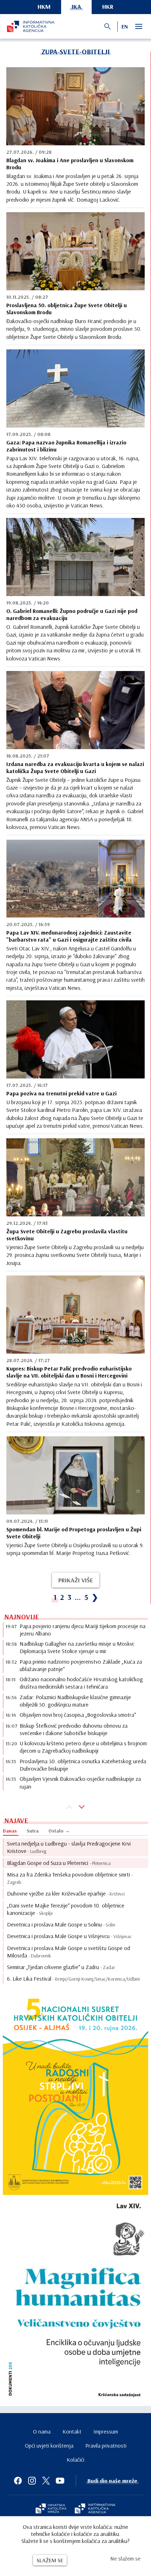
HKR (108, 7)
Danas (10, 1831)
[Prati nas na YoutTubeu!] (60, 2481)
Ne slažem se (125, 2558)
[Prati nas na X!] (46, 2481)
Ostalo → (59, 1831)
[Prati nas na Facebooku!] (18, 2481)
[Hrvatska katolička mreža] (51, 2509)
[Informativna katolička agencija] (95, 2509)
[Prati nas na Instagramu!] (32, 2481)
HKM (44, 7)
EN (125, 26)
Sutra (33, 1831)
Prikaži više (76, 1580)
